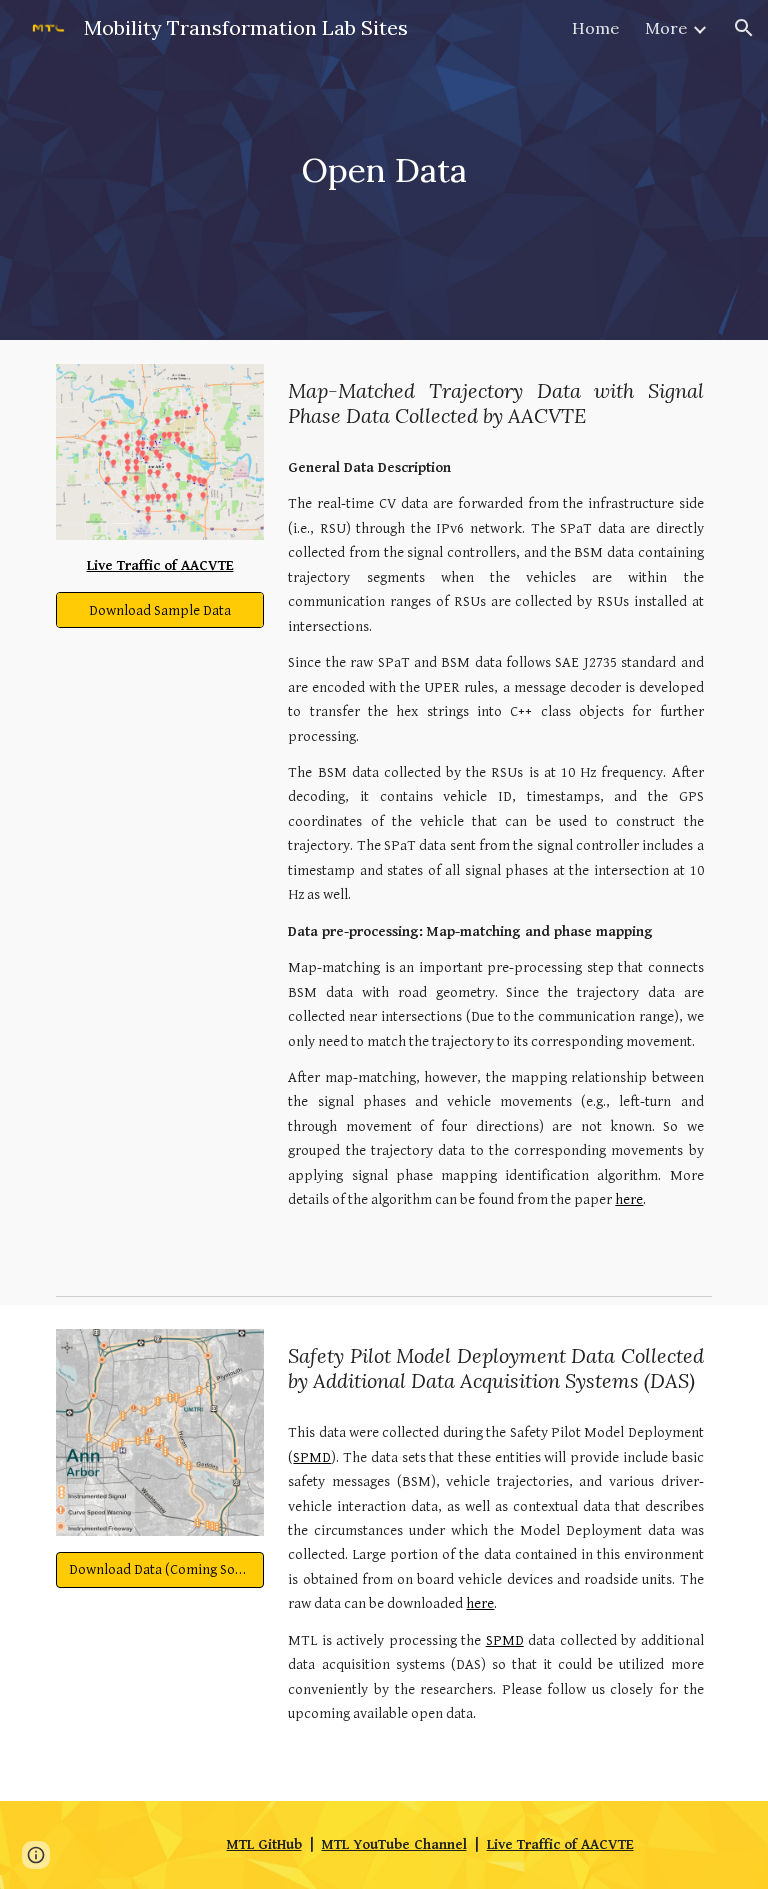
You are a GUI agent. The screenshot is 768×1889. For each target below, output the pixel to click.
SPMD (312, 1457)
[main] (383, 170)
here (629, 1199)
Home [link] (595, 28)
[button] (744, 28)
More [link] (666, 28)
